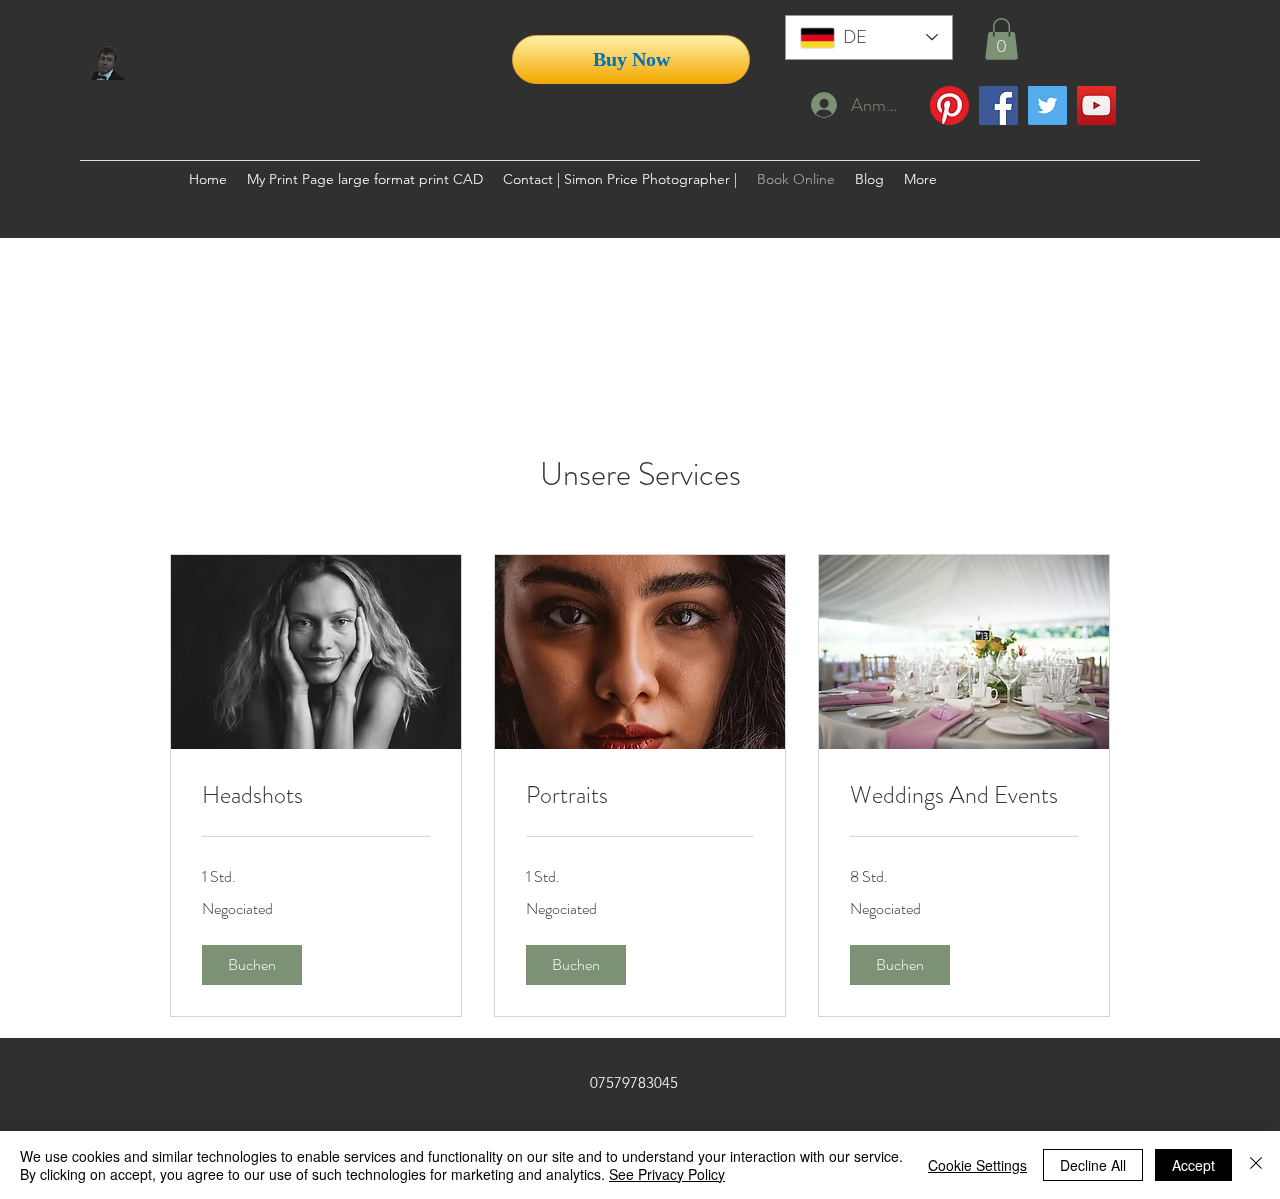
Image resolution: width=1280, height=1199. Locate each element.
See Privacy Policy (667, 1174)
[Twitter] (1047, 105)
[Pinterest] (949, 105)
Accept (1193, 1165)
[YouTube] (1096, 105)
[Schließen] (1256, 1165)
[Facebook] (998, 105)
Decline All (1093, 1165)
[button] (1001, 39)
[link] (316, 796)
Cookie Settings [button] (977, 1165)
